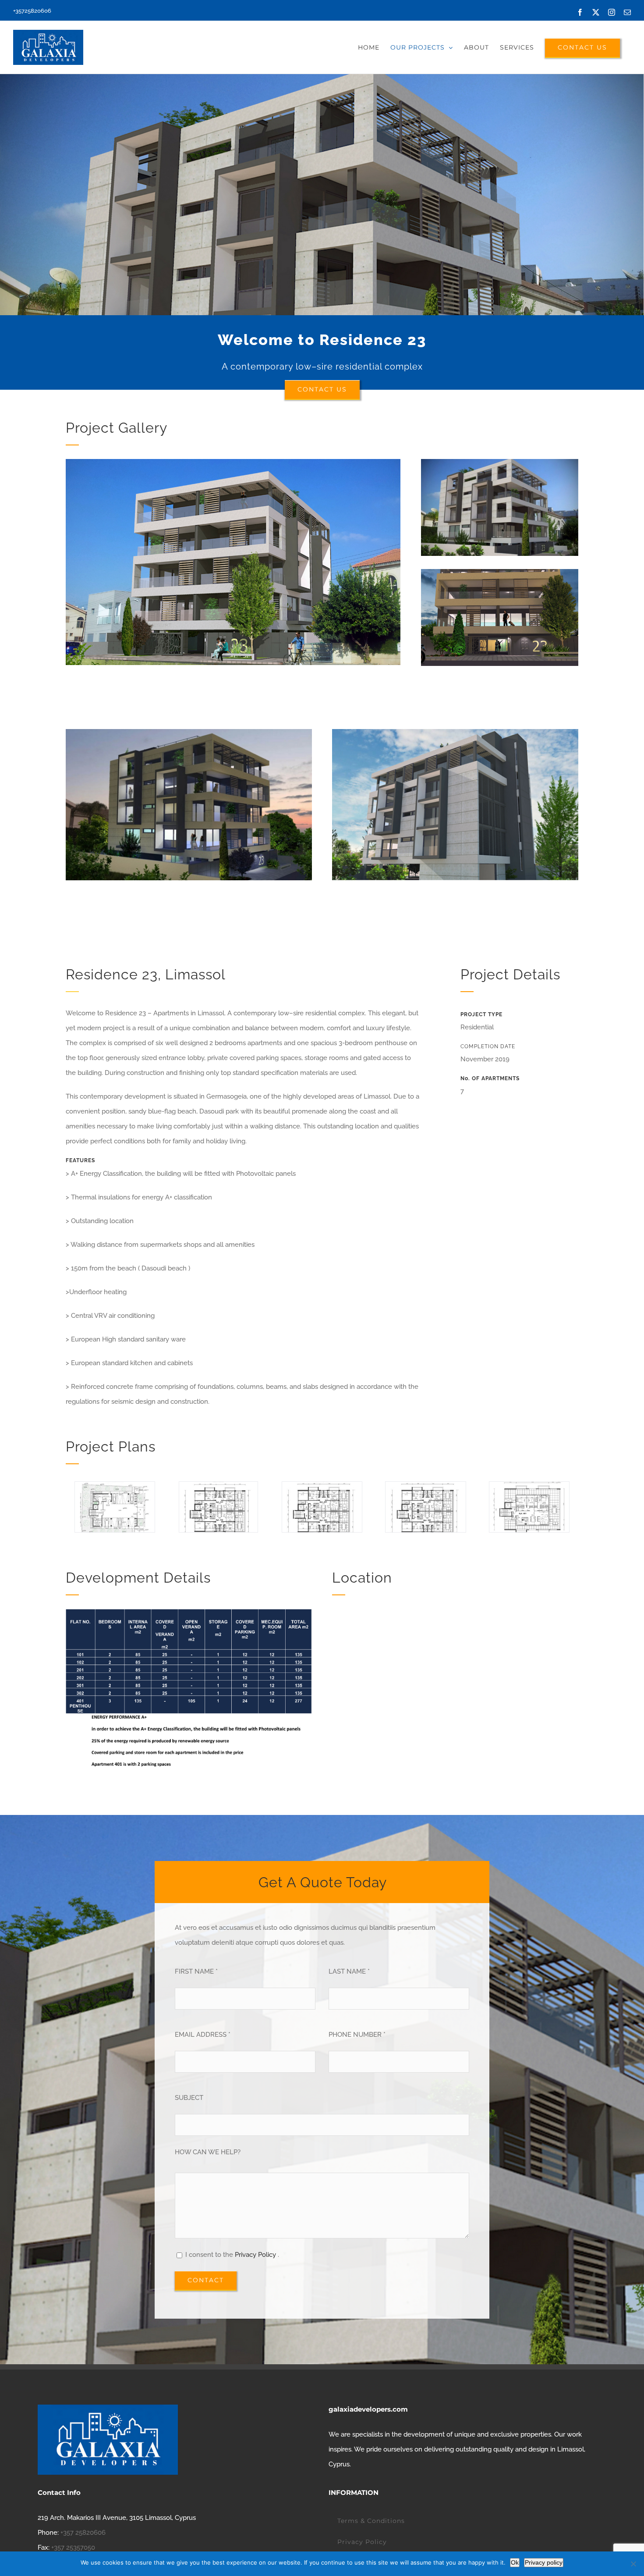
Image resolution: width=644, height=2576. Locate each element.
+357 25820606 (83, 2533)
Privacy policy (544, 2562)
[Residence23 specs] (189, 1612)
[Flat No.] (218, 1486)
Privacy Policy (256, 2255)
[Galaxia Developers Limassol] (500, 462)
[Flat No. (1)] (322, 1486)
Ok (515, 2562)
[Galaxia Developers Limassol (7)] (189, 732)
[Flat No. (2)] (426, 1486)
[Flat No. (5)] (529, 1486)
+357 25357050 (73, 2548)
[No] (633, 2564)
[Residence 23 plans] (115, 1486)
